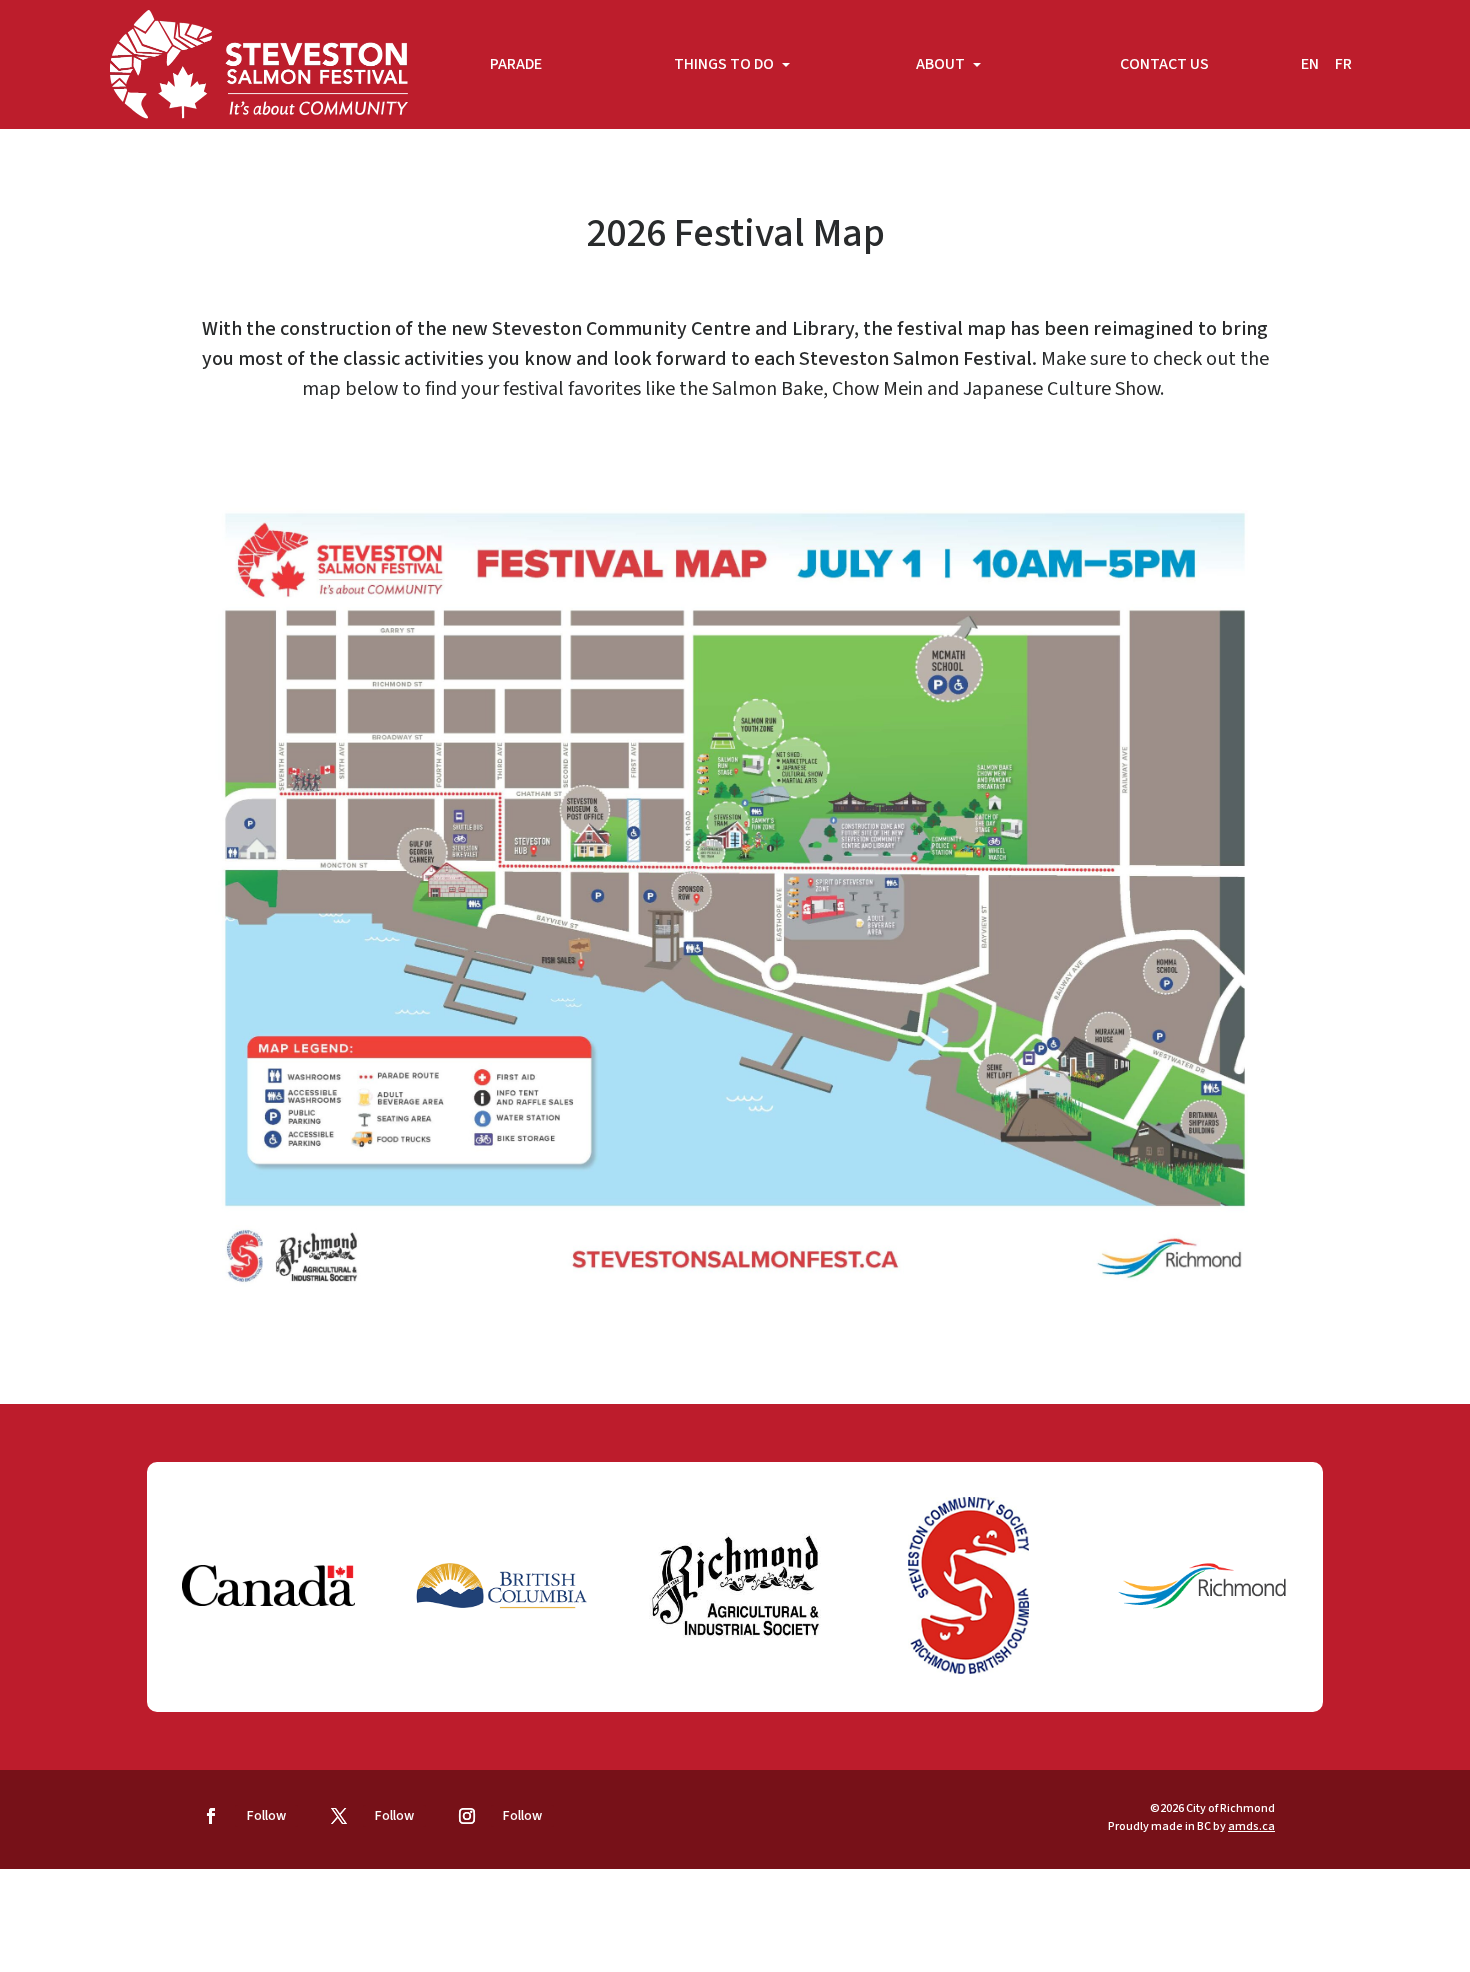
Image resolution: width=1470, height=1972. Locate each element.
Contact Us (1164, 64)
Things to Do (725, 64)
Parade (516, 64)
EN (1310, 64)
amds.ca (1251, 1826)
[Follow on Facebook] (211, 1816)
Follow (266, 1816)
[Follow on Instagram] (467, 1816)
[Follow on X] (339, 1816)
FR (1343, 64)
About (942, 64)
